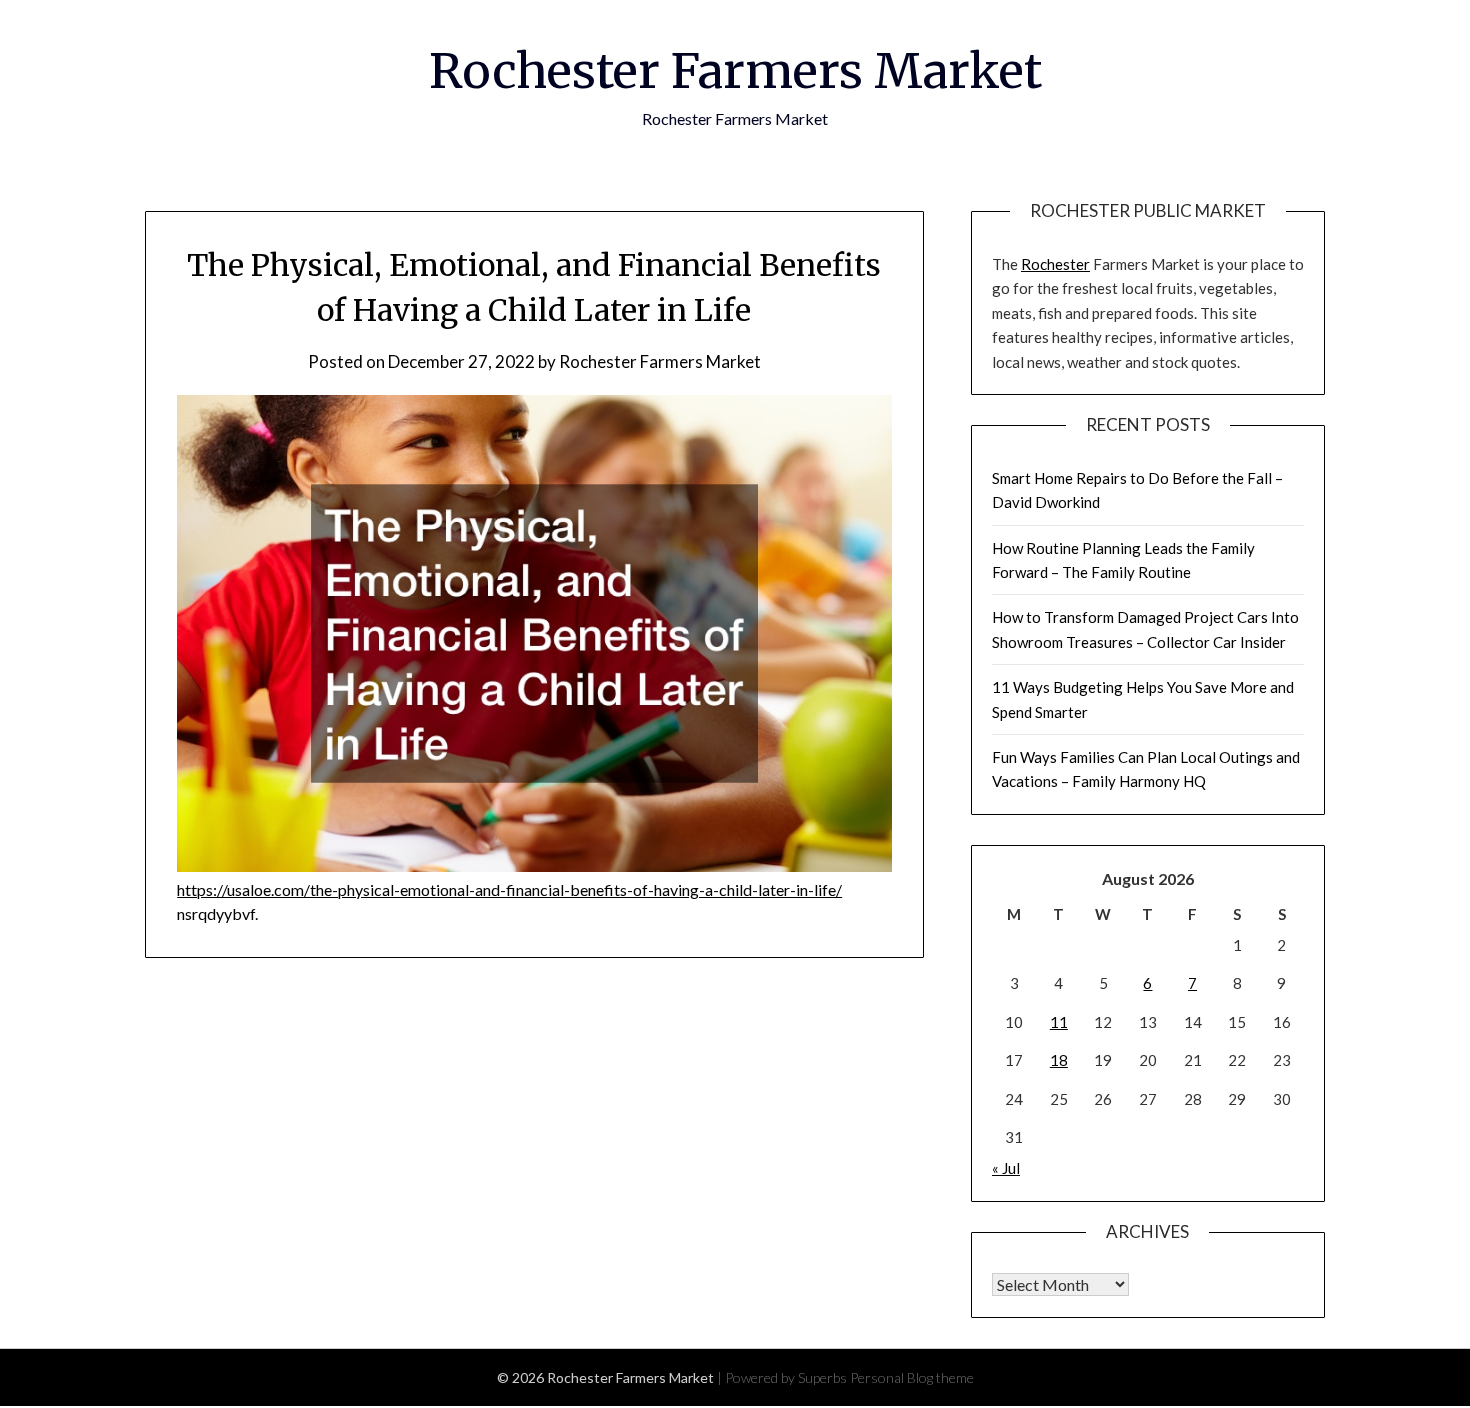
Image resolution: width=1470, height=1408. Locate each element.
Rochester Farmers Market (735, 71)
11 (1059, 1022)
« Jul (1006, 1168)
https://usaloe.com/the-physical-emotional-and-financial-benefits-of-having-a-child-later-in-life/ (509, 889)
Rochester (1055, 264)
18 (1059, 1060)
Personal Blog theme (912, 1377)
